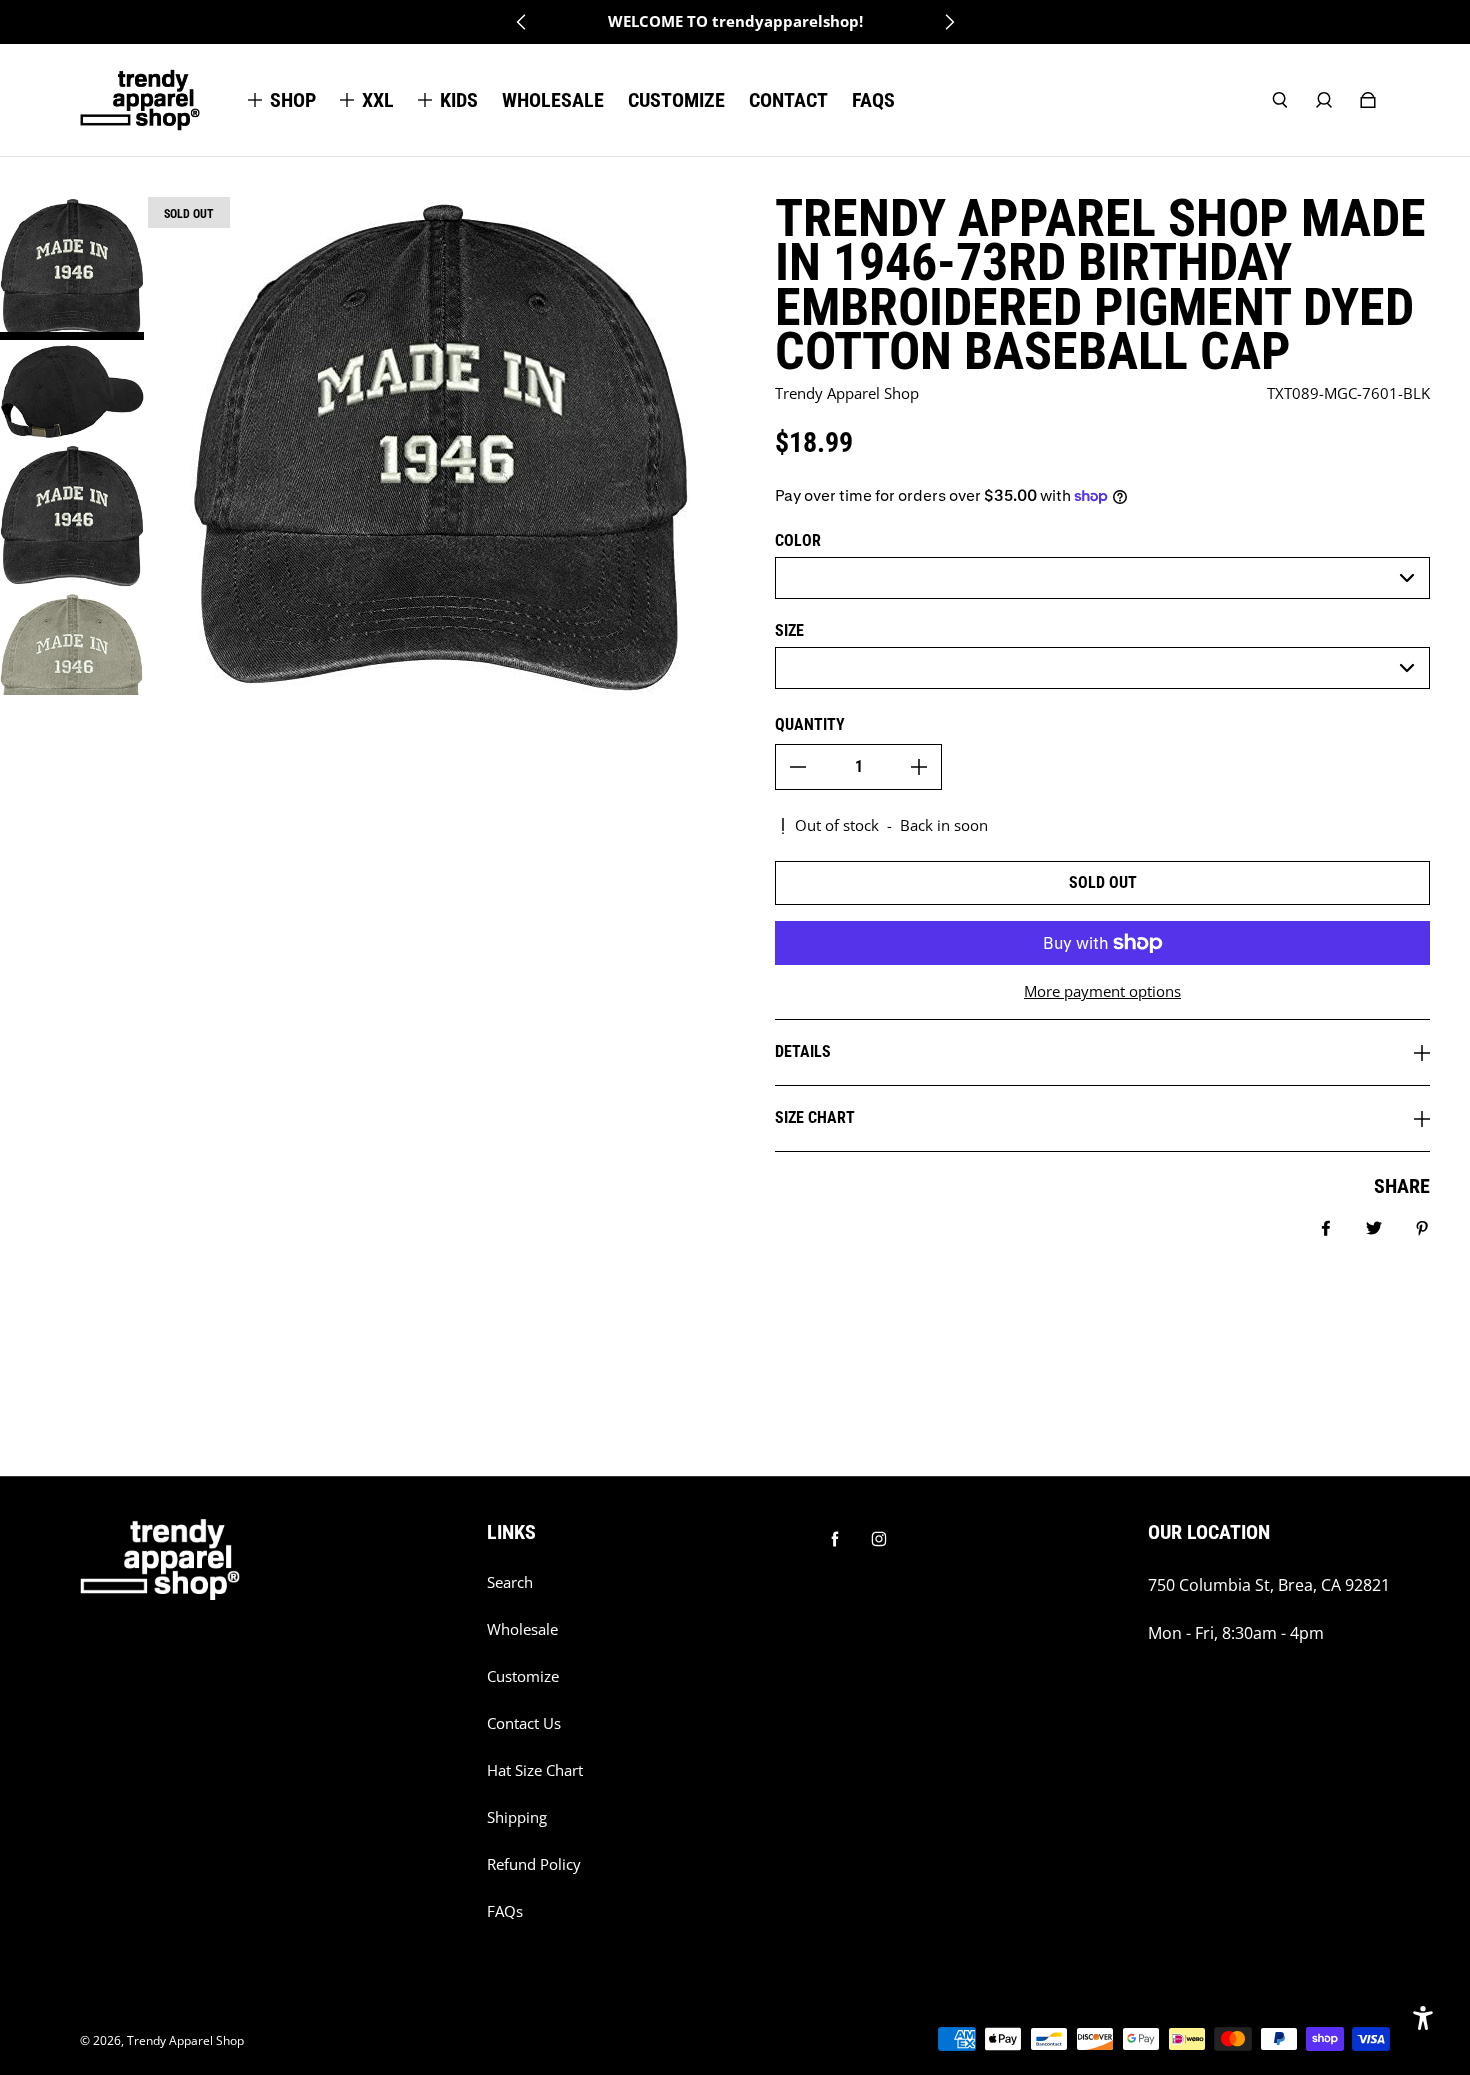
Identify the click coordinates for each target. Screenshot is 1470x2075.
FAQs (505, 1911)
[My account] (1324, 100)
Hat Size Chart (535, 1770)
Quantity (810, 724)
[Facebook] (835, 1539)
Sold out (1103, 882)
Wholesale (522, 1629)
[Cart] (1368, 100)
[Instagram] (879, 1539)
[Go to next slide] (949, 22)
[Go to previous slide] (522, 22)
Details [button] (803, 1051)
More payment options (1102, 991)
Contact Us (524, 1723)
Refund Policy (534, 1864)
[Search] (1280, 100)
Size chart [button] (815, 1117)
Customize (523, 1676)
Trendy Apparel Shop (185, 2040)
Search (510, 1582)
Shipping (517, 1817)
